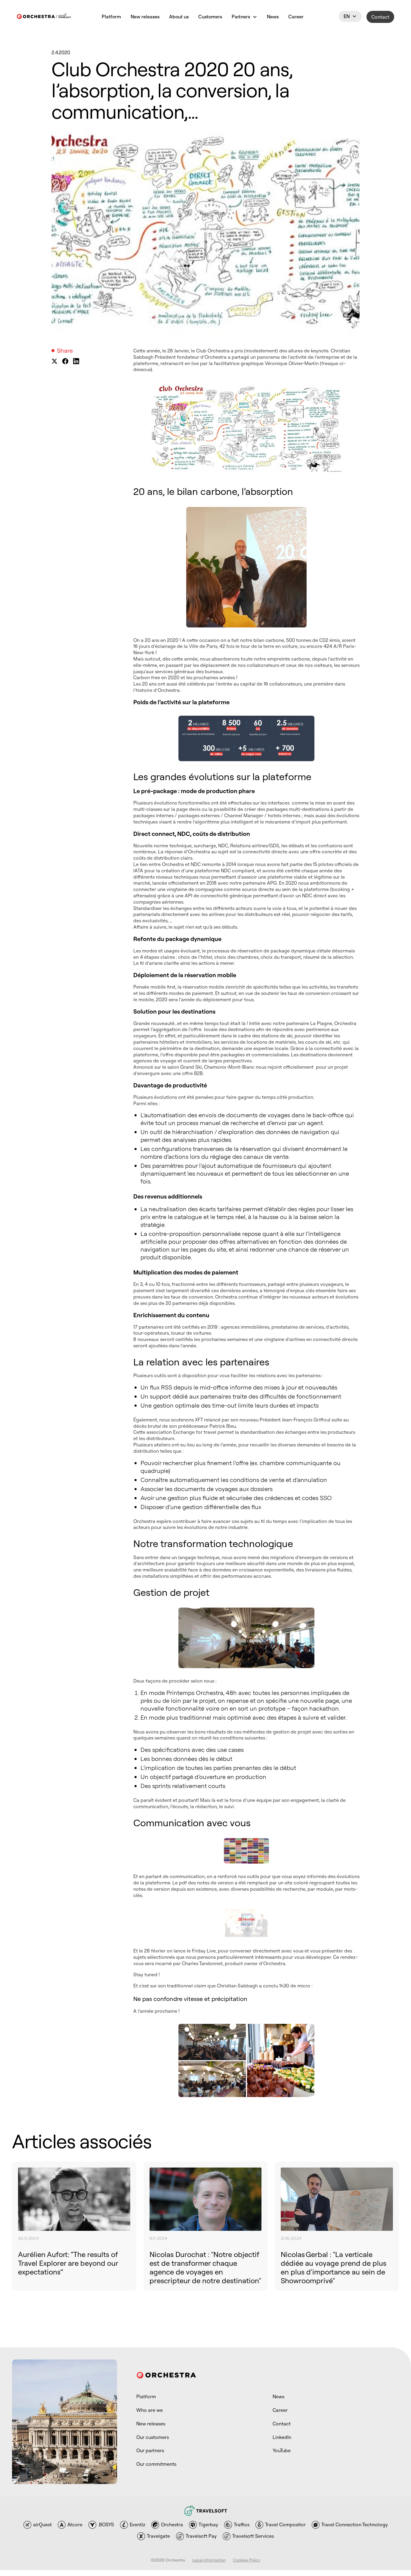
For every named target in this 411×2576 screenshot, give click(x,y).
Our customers (153, 2437)
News (273, 17)
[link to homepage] (44, 17)
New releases (145, 17)
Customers (210, 17)
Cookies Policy (247, 2560)
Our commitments (156, 2464)
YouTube (282, 2450)
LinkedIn (282, 2437)
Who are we (150, 2410)
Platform (111, 17)
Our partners (150, 2450)
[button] (244, 17)
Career (296, 17)
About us (179, 17)
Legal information (209, 2560)
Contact (380, 17)
